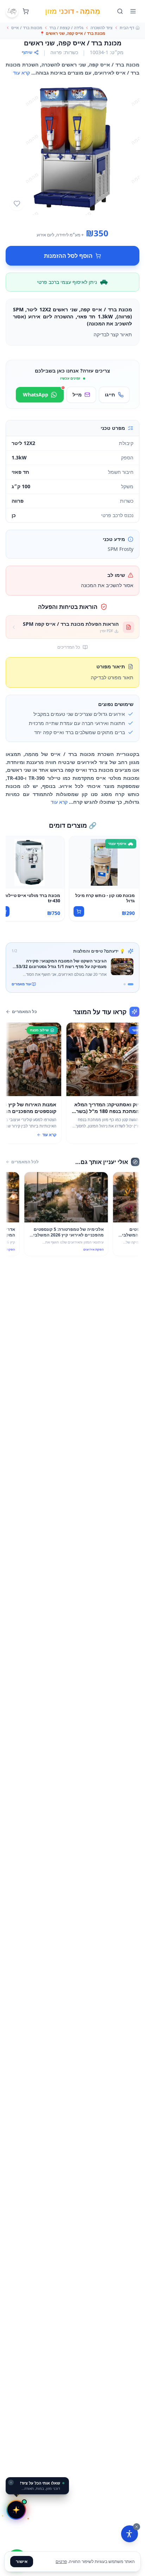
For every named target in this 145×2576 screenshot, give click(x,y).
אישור (22, 2561)
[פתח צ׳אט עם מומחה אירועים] (16, 2510)
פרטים (61, 2561)
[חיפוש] (120, 11)
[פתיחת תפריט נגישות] (130, 2534)
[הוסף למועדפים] (17, 204)
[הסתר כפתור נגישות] (137, 2527)
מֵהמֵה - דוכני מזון (73, 11)
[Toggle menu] (133, 11)
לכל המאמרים (25, 1162)
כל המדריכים (69, 647)
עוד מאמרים (21, 984)
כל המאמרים (24, 1012)
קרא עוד (21, 73)
